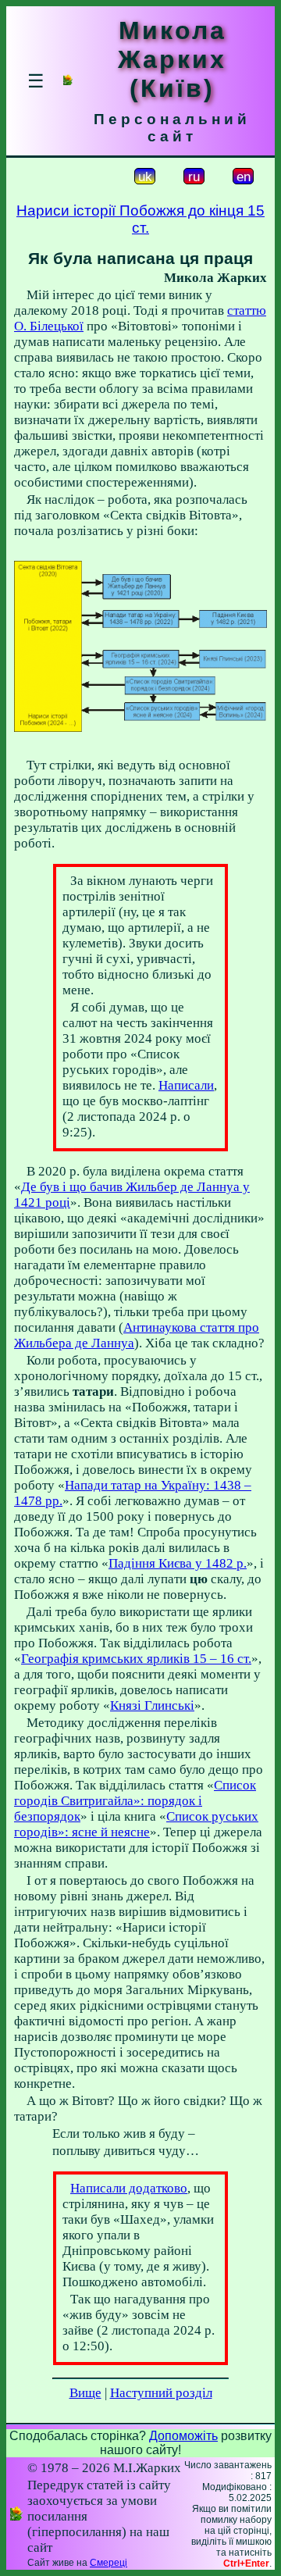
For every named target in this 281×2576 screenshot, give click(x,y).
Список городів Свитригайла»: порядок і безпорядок (135, 1801)
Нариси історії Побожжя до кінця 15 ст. (140, 219)
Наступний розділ (161, 2393)
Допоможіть (183, 2436)
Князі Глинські (152, 1705)
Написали (186, 1085)
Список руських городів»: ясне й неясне (136, 1824)
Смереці (108, 2563)
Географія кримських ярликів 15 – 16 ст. (136, 1659)
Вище (85, 2393)
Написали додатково (129, 2188)
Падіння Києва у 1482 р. (178, 1563)
